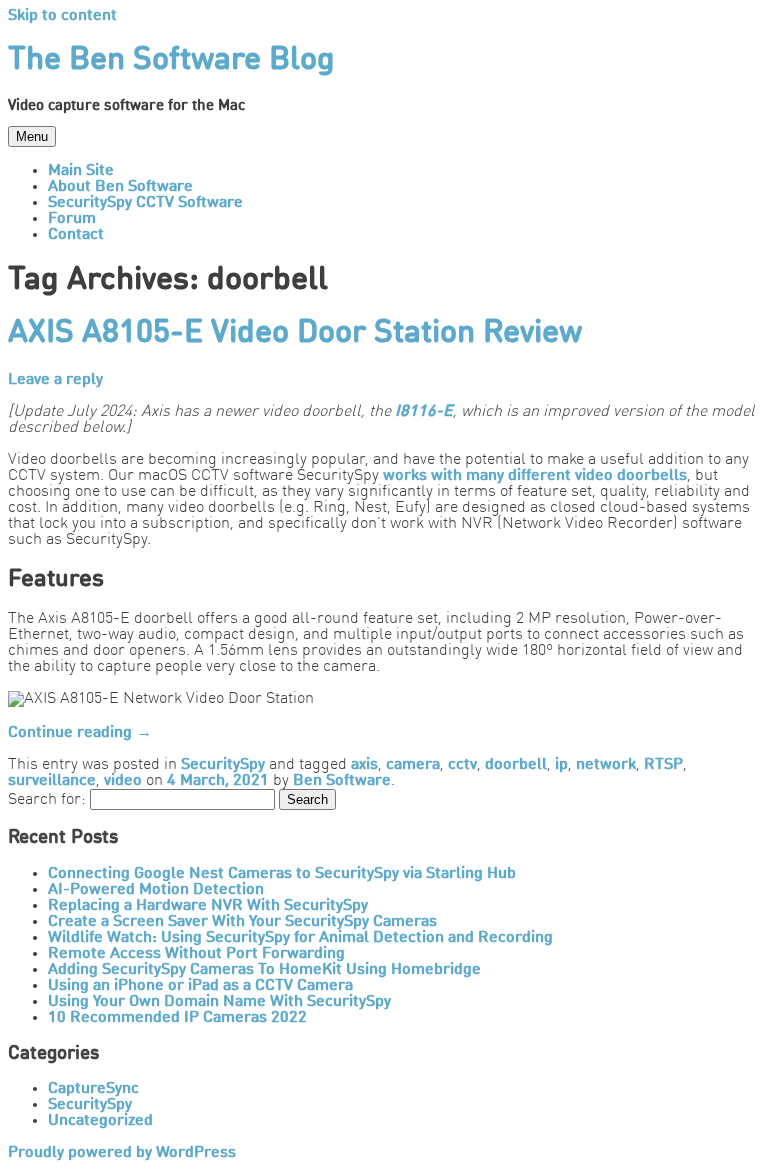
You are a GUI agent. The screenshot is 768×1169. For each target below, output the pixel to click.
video (123, 781)
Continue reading (80, 733)
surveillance (52, 781)
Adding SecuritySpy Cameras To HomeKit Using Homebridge (264, 970)
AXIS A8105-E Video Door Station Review (295, 334)
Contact (76, 235)
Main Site (81, 171)
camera (413, 765)
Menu (32, 136)
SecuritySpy (223, 765)
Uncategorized (100, 1121)
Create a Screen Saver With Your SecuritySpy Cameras (242, 922)
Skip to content (62, 16)
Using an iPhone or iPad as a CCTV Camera (200, 986)
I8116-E (424, 412)
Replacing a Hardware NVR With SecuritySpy (208, 906)
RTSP (663, 765)
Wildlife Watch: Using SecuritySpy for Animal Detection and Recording (300, 938)
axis (364, 765)
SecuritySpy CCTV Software (145, 203)
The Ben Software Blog (171, 61)
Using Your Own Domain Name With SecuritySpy (219, 1002)
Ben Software (342, 781)
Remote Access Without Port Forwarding (196, 954)
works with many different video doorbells (535, 476)
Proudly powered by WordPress (122, 1153)
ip (561, 765)
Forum (72, 219)
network (606, 765)
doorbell (516, 765)
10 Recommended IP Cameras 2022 (177, 1018)
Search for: (47, 800)
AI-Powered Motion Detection (156, 890)
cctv (462, 765)
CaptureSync (93, 1089)
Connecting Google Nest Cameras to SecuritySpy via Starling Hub (282, 874)
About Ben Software (120, 187)
